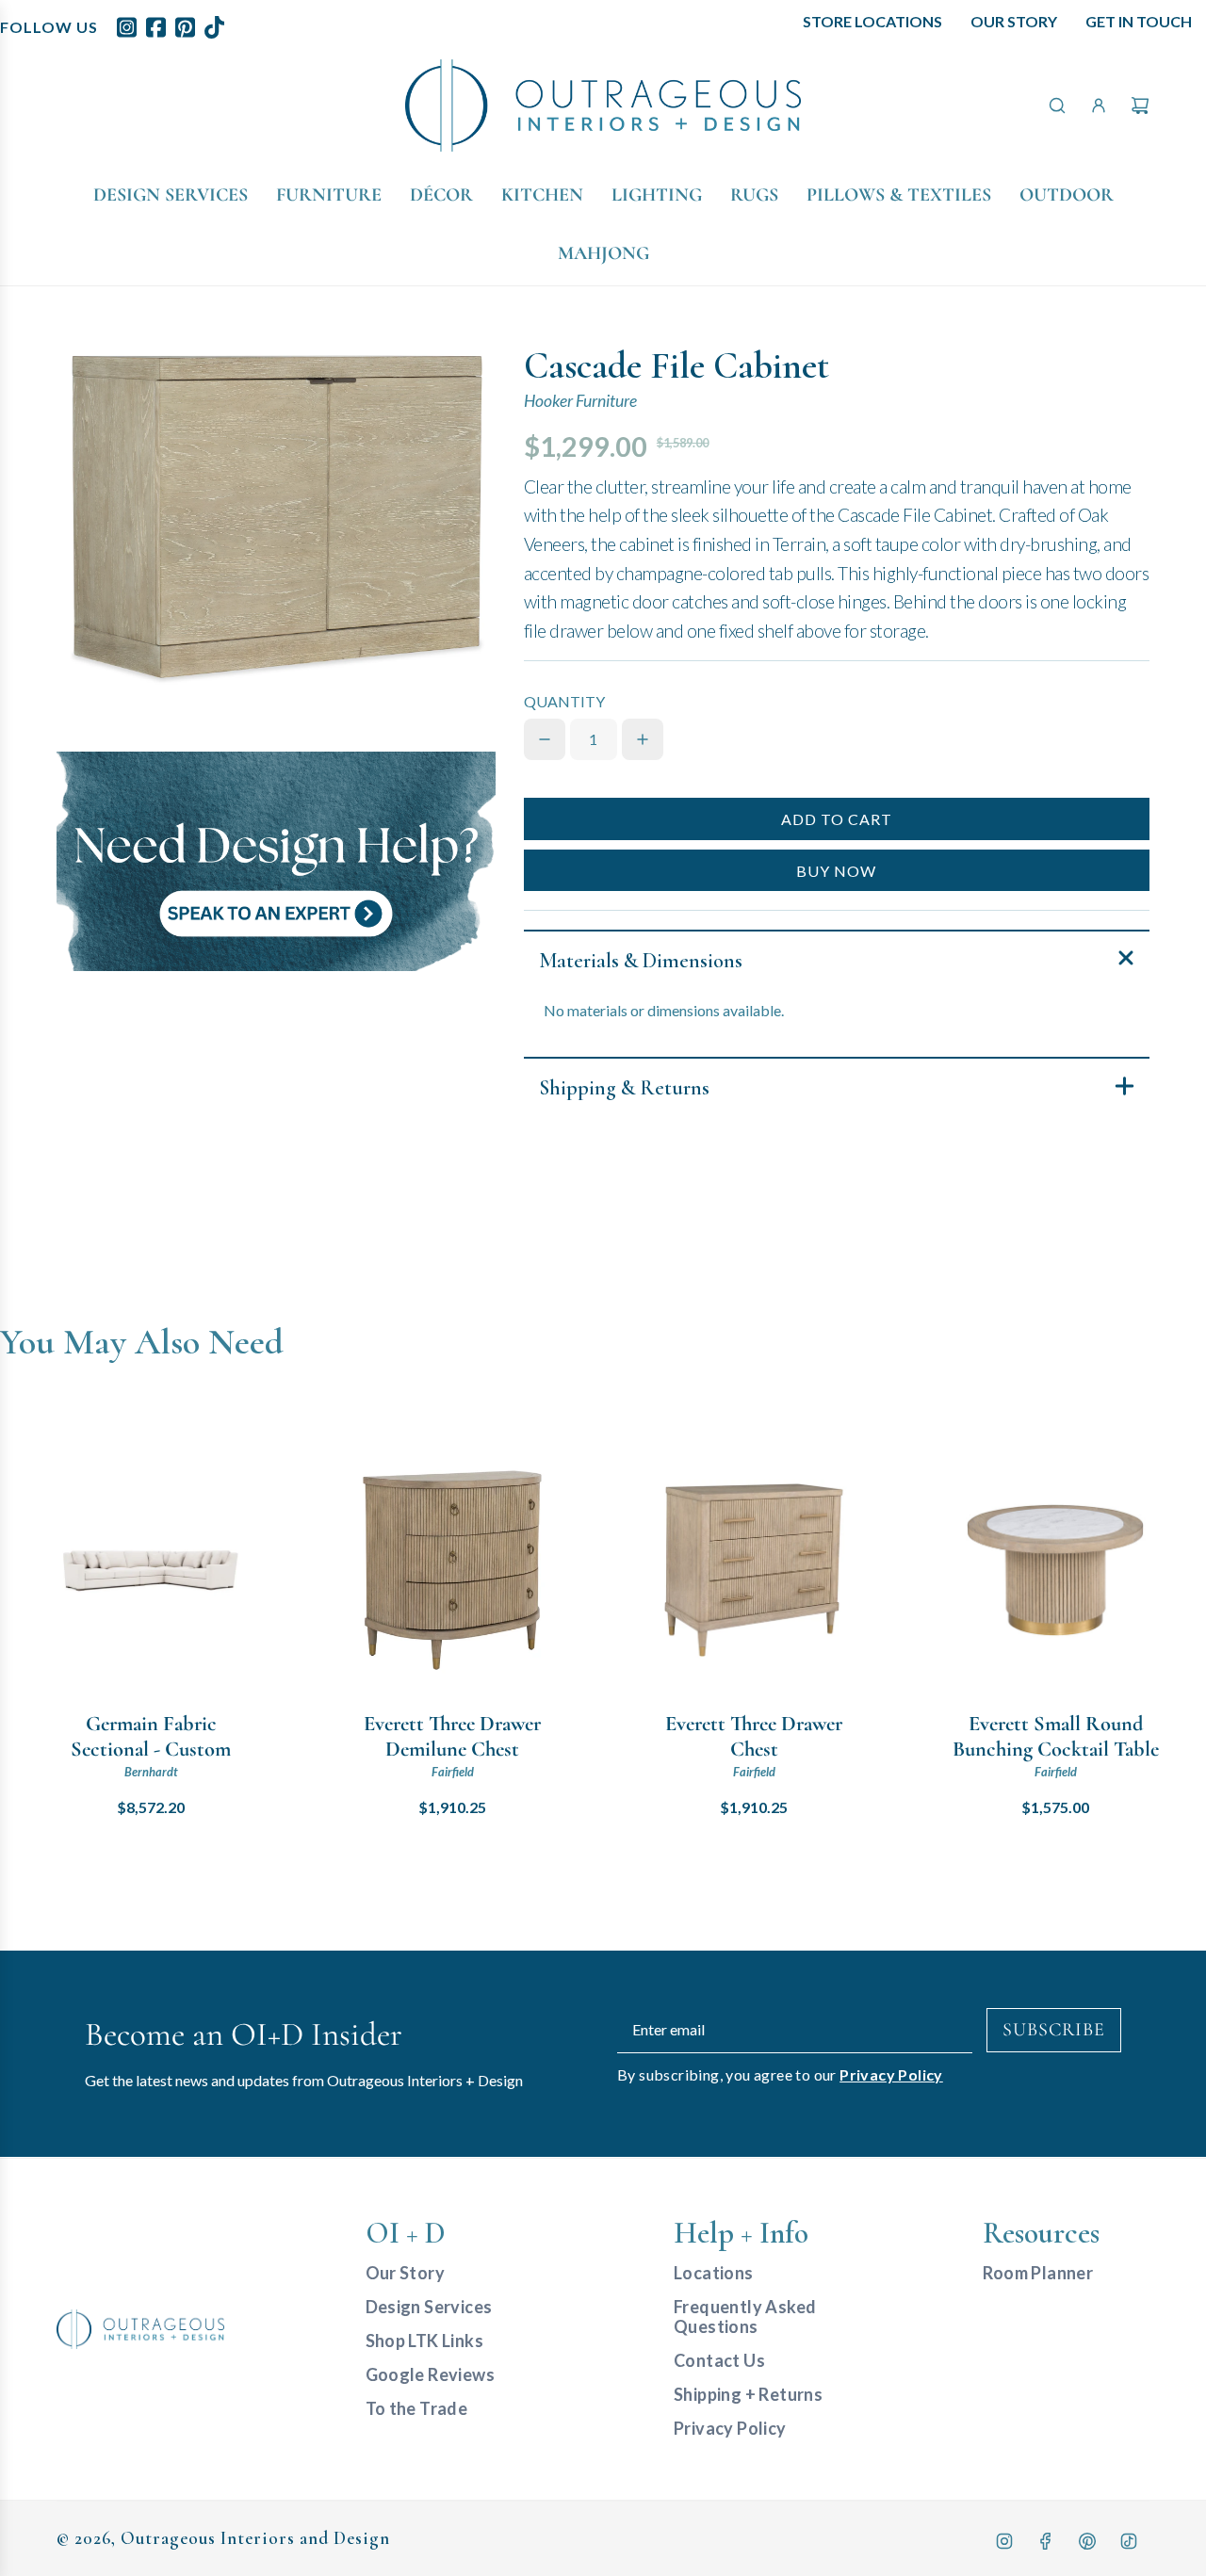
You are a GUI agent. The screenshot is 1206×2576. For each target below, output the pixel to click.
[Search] (1057, 105)
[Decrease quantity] (545, 739)
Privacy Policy (891, 2074)
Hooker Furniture (580, 401)
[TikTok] (1129, 2541)
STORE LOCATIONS (872, 21)
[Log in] (1099, 105)
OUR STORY (1014, 21)
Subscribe (1054, 2030)
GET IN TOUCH (1139, 21)
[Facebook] (1046, 2541)
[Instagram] (1004, 2541)
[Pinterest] (1087, 2541)
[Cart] (1140, 105)
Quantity (564, 701)
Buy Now (836, 871)
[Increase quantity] (643, 739)
